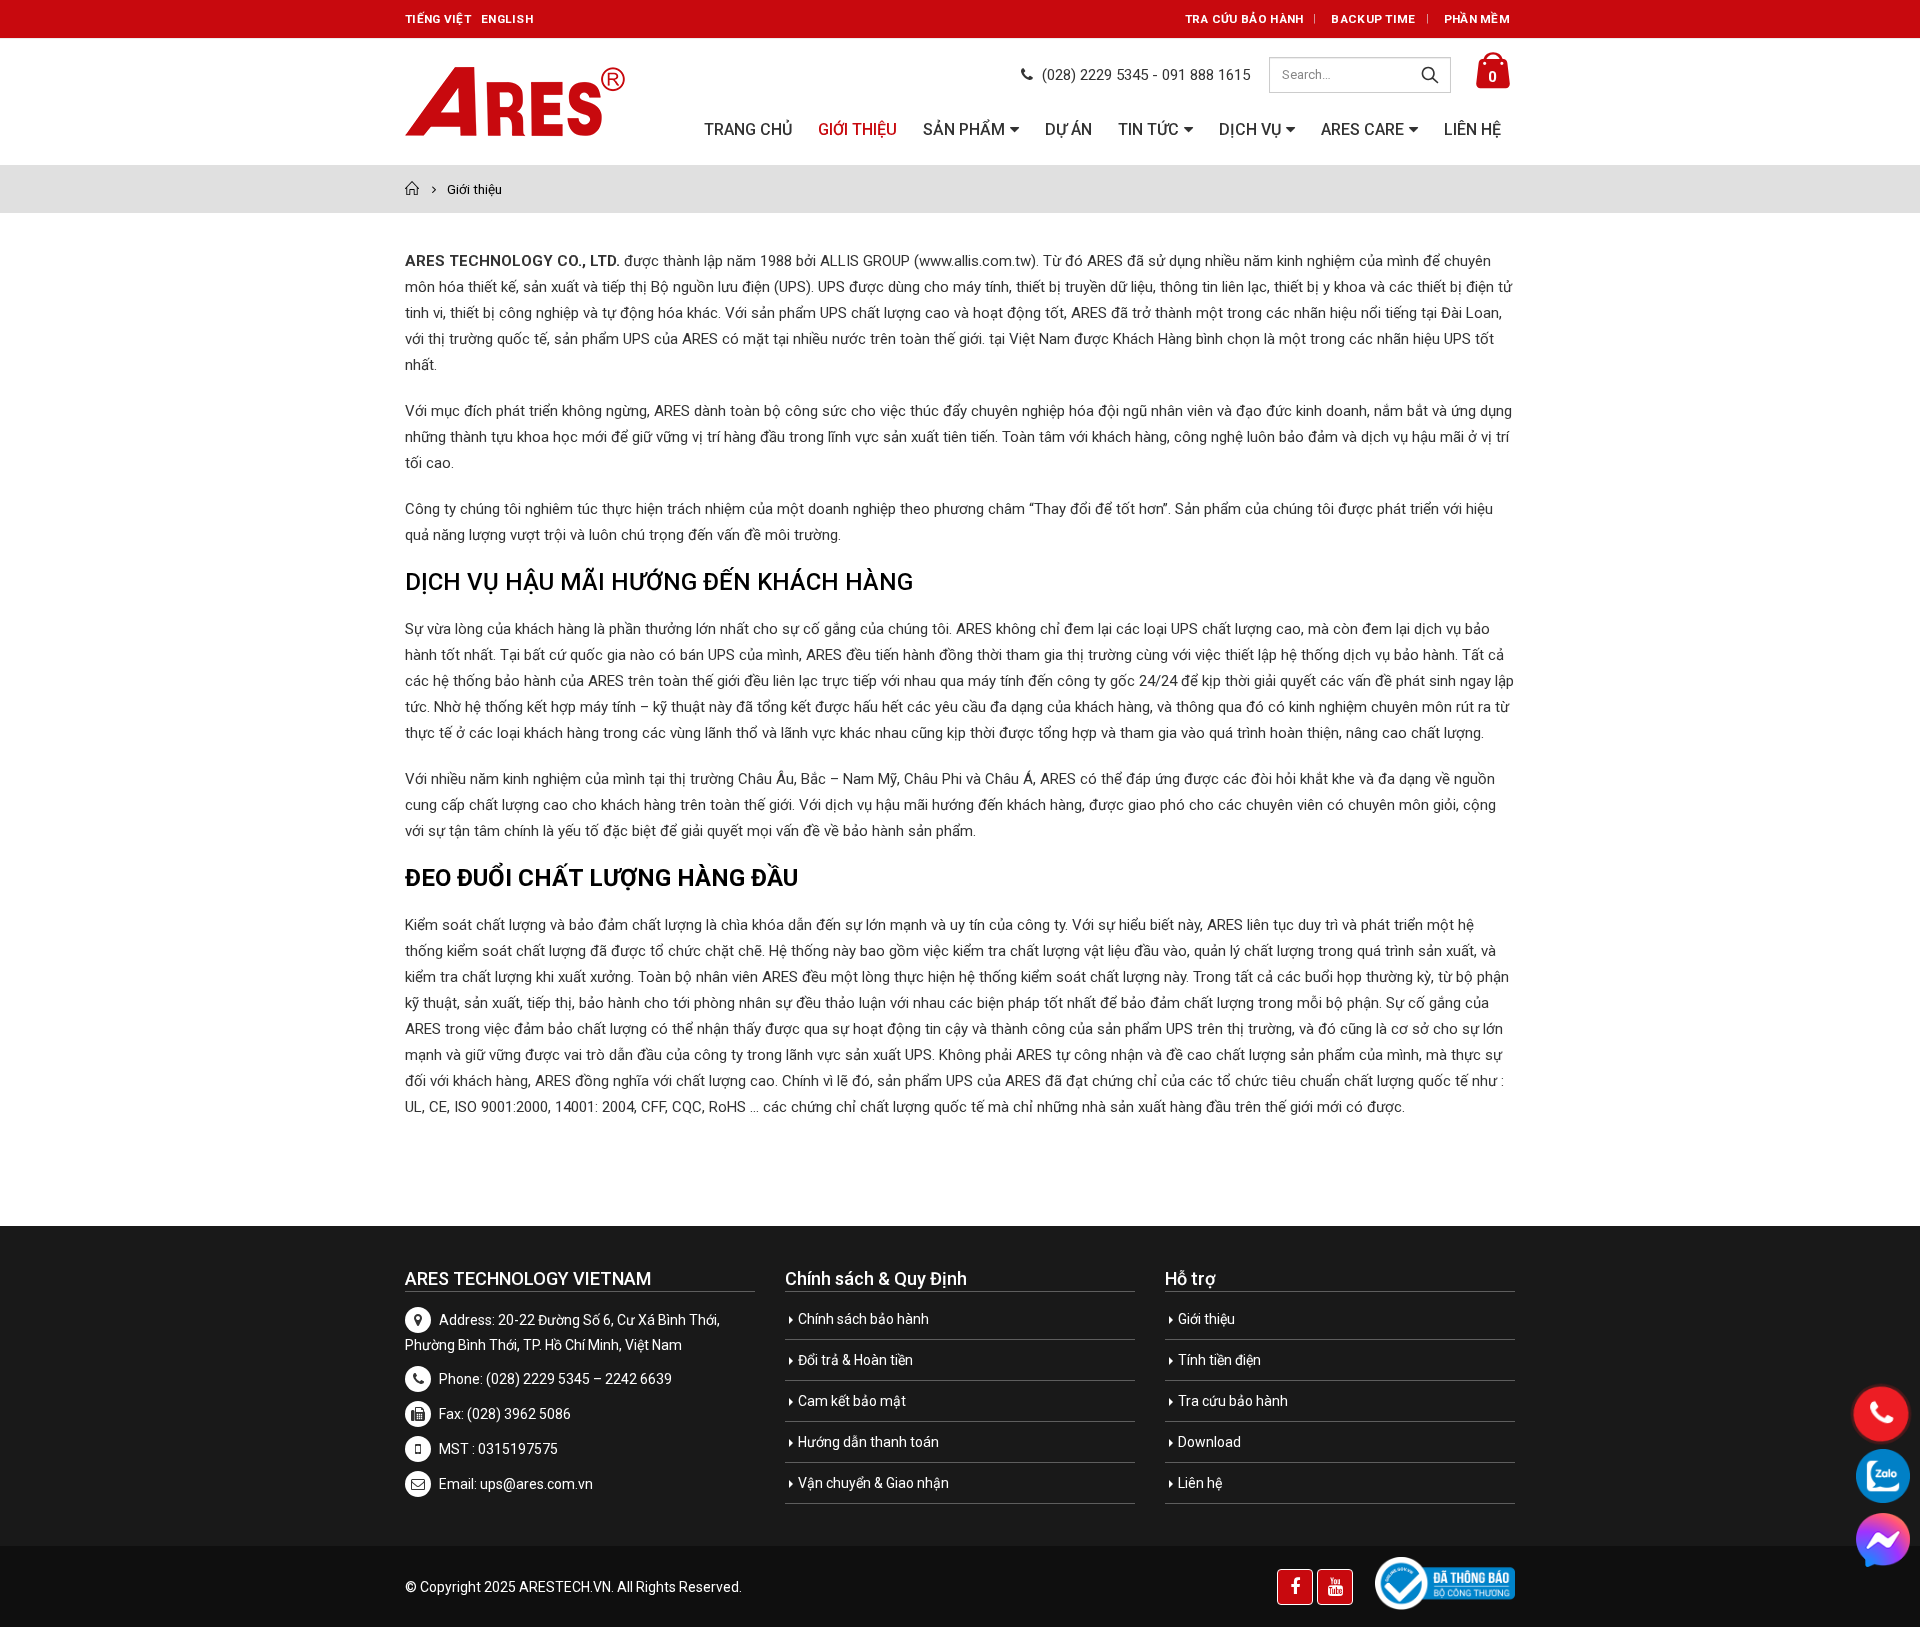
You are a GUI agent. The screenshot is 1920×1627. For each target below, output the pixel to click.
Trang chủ (748, 129)
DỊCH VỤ (1250, 129)
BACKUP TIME (1373, 19)
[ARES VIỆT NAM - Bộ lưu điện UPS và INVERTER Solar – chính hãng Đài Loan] (515, 102)
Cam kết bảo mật (852, 1401)
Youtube (1335, 1587)
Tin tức (1148, 129)
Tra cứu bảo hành (1244, 19)
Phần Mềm (1477, 19)
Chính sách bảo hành (863, 1319)
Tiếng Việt (438, 19)
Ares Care (1362, 129)
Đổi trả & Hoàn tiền (855, 1360)
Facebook (1295, 1587)
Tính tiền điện (1219, 1360)
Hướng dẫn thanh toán (868, 1442)
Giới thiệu (857, 129)
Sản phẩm (964, 129)
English (507, 19)
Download (1209, 1442)
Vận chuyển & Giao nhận (873, 1483)
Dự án (1068, 129)
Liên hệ (1472, 129)
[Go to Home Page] (412, 189)
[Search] (1430, 75)
